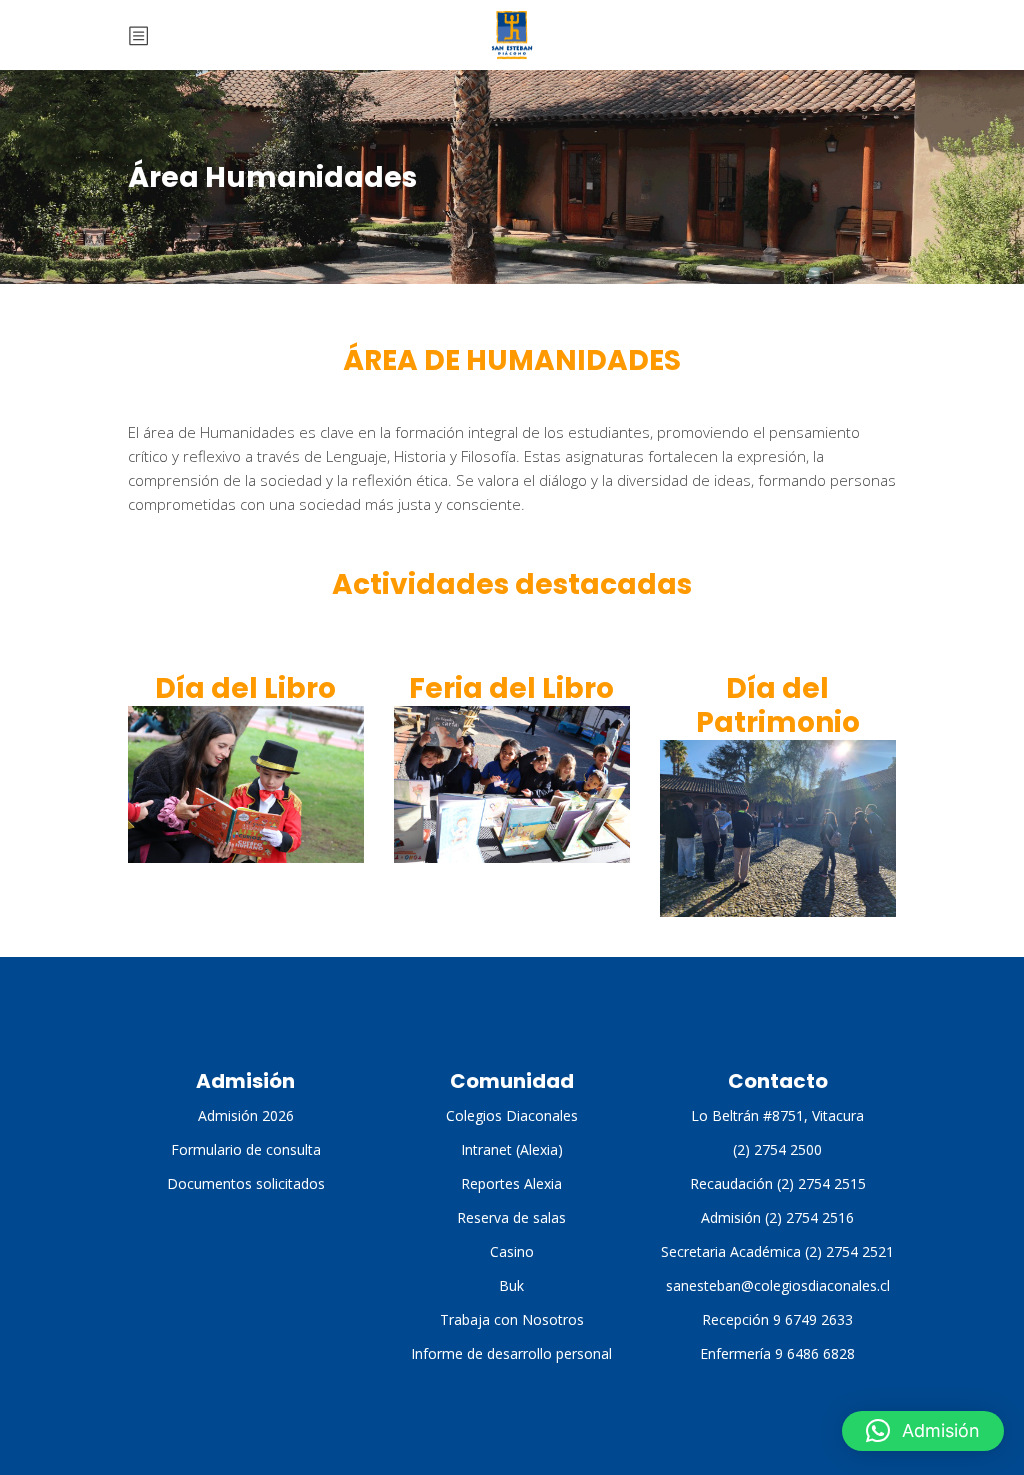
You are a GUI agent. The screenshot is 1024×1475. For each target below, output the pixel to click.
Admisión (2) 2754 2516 (777, 1217)
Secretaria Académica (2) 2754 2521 (777, 1251)
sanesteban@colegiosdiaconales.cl (778, 1285)
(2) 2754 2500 (777, 1149)
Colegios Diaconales (512, 1115)
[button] (923, 1431)
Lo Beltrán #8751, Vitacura (777, 1115)
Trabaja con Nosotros (512, 1319)
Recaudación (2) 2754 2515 (778, 1183)
